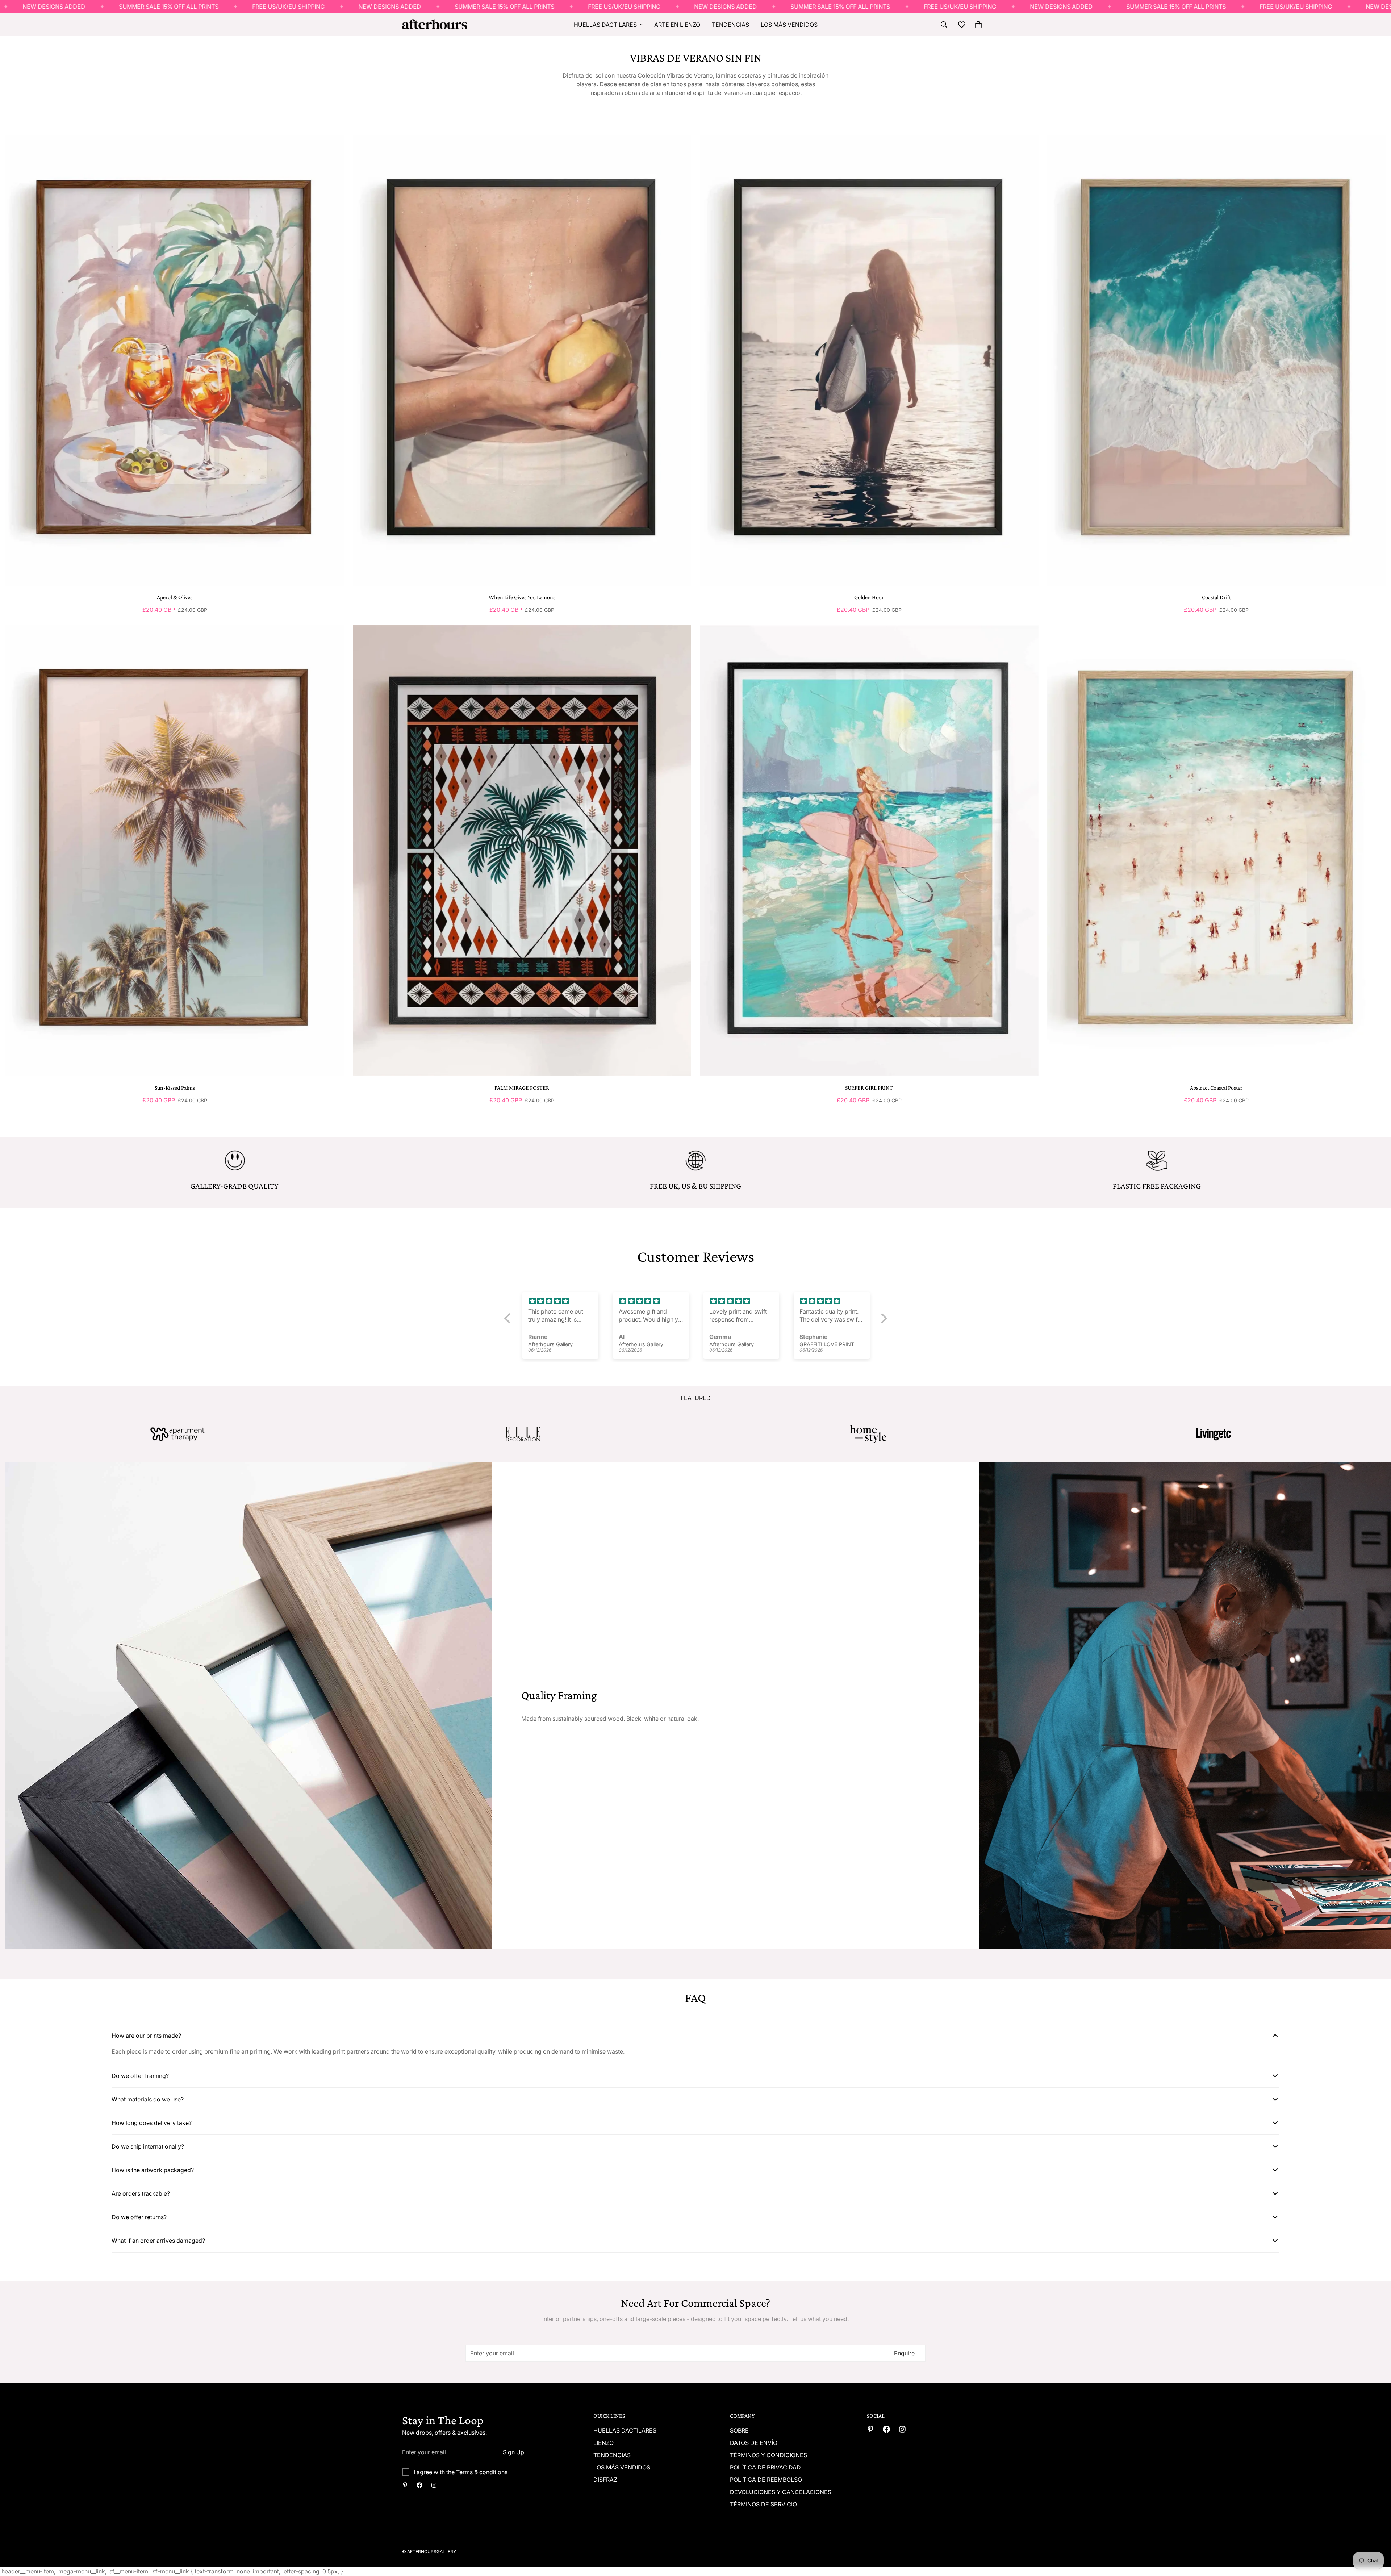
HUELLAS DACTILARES (605, 25)
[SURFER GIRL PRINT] (869, 851)
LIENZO (603, 2443)
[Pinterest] (405, 2485)
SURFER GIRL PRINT (869, 1088)
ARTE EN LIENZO (677, 25)
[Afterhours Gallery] (435, 25)
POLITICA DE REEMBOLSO (766, 2480)
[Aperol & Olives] (175, 360)
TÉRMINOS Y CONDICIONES (768, 2455)
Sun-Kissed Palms (175, 1088)
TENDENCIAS (730, 25)
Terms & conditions (482, 2472)
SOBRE (739, 2430)
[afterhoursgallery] (419, 2485)
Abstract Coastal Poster (1216, 1088)
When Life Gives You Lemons (522, 597)
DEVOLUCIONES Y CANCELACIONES (781, 2492)
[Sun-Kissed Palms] (175, 851)
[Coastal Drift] (1217, 360)
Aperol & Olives (175, 597)
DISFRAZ (605, 2480)
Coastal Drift (1216, 597)
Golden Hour (869, 597)
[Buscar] (944, 25)
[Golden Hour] (869, 360)
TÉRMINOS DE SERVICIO (763, 2504)
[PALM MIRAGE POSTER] (522, 851)
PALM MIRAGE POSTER (522, 1088)
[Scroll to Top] (1377, 2537)
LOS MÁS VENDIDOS (789, 25)
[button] (978, 25)
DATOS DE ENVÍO (754, 2443)
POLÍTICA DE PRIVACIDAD (765, 2467)
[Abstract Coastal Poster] (1217, 851)
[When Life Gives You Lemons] (522, 360)
